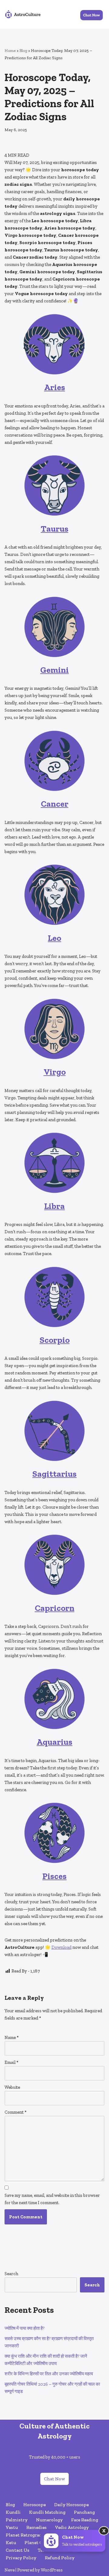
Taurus (55, 529)
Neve (10, 2570)
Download (61, 1947)
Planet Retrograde (25, 2535)
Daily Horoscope (71, 2505)
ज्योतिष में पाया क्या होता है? (25, 2328)
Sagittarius (54, 1474)
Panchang (84, 2512)
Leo (54, 938)
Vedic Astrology (72, 2527)
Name (12, 2037)
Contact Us (18, 2550)
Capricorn (55, 1608)
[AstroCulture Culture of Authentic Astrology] (23, 14)
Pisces (54, 1876)
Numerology (49, 2520)
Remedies (36, 2527)
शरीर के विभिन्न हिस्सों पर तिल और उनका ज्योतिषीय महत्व (49, 2374)
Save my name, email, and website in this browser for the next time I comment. (52, 2199)
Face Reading (85, 2520)
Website (12, 2087)
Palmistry (17, 2520)
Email (12, 2062)
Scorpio (55, 1340)
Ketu (11, 2543)
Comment (16, 2112)
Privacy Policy (21, 2558)
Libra (54, 1206)
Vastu (12, 2527)
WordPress (52, 2570)
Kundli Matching (47, 2512)
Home (10, 51)
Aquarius (54, 1742)
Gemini (54, 670)
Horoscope (35, 2505)
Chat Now (54, 2479)
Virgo (55, 1072)
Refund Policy (60, 2558)
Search (11, 2274)
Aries (55, 387)
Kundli (13, 2512)
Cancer (55, 804)
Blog (23, 51)
